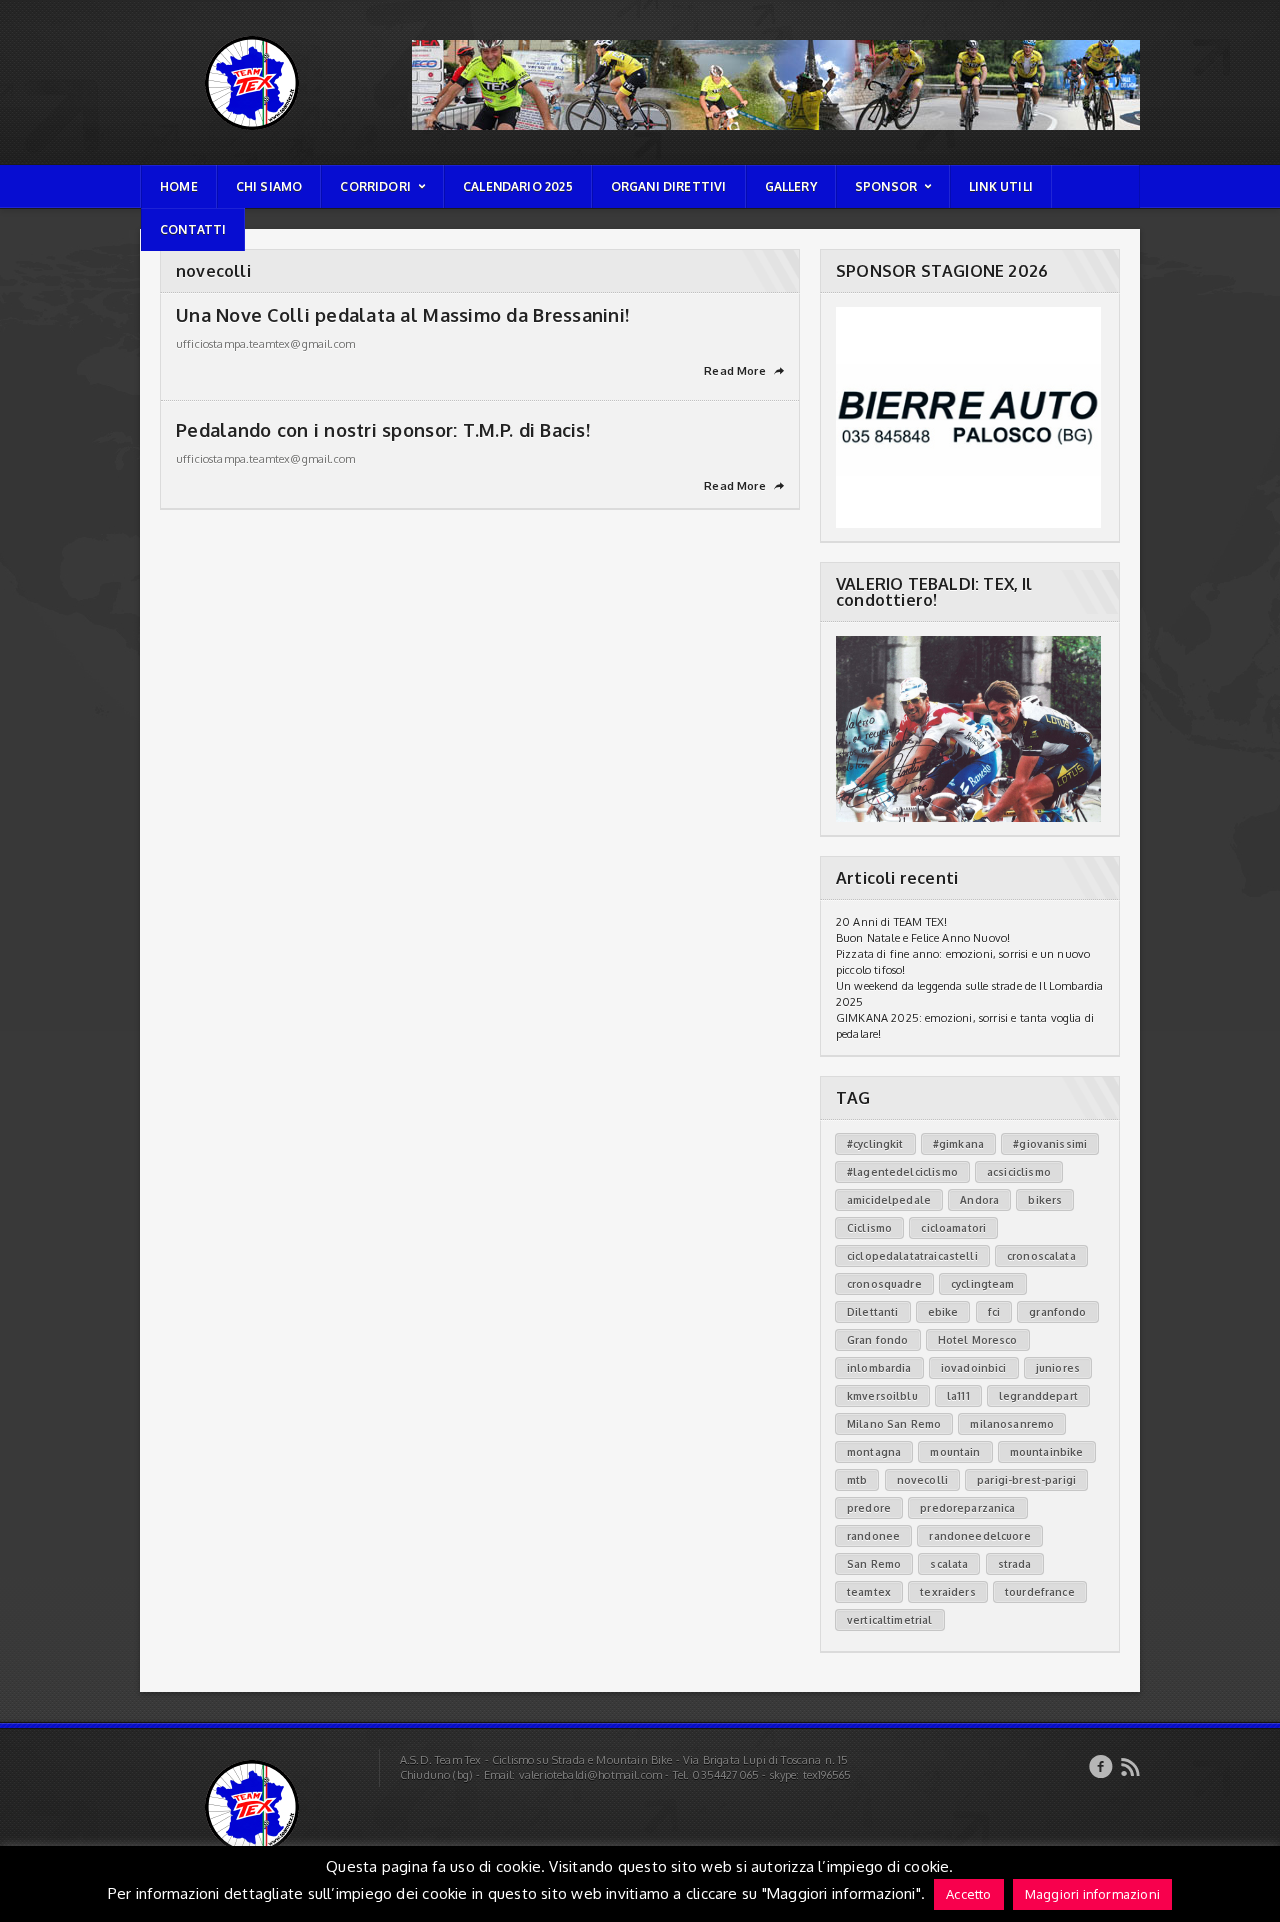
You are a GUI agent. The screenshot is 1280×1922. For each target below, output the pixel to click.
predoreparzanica (967, 1508)
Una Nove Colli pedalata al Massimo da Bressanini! (402, 315)
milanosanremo (1012, 1424)
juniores (1058, 1368)
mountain (955, 1452)
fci (994, 1312)
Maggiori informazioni (1092, 1894)
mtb (857, 1480)
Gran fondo (878, 1340)
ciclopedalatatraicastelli (912, 1256)
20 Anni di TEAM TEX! (891, 922)
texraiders (948, 1592)
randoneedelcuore (979, 1536)
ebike (943, 1312)
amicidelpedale (889, 1200)
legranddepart (1038, 1396)
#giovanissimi (1050, 1144)
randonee (873, 1536)
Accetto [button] (968, 1894)
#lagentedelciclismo (902, 1172)
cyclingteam (983, 1284)
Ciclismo (869, 1228)
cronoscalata (1041, 1256)
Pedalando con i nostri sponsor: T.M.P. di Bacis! (383, 430)
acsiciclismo (1019, 1172)
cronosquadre (884, 1284)
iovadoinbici (974, 1368)
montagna (874, 1452)
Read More (744, 371)
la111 (958, 1396)
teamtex (869, 1592)
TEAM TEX (167, 35)
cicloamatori (953, 1228)
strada (1015, 1564)
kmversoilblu (882, 1396)
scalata (949, 1564)
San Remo (874, 1564)
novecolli (922, 1480)
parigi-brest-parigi (1026, 1480)
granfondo (1057, 1312)
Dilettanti (873, 1312)
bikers (1045, 1200)
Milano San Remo (894, 1424)
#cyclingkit (875, 1144)
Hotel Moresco (978, 1340)
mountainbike (1047, 1452)
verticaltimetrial (890, 1620)
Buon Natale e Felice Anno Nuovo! (923, 938)
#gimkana (958, 1144)
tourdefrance (1040, 1592)
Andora (979, 1200)
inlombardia (879, 1368)
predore (869, 1508)
